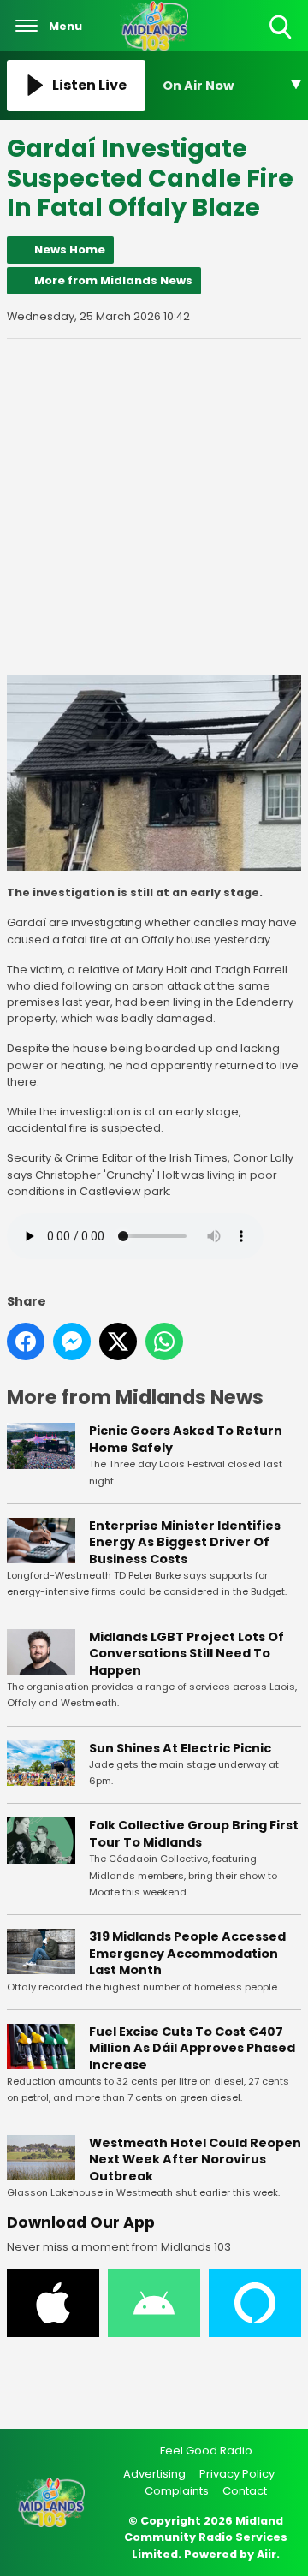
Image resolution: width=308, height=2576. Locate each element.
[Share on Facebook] (26, 1342)
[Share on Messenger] (72, 1342)
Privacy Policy (237, 2474)
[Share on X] (118, 1342)
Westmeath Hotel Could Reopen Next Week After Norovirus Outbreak (195, 2160)
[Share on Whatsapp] (164, 1342)
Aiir (267, 2554)
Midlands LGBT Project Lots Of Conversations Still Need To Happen (187, 1654)
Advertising (154, 2474)
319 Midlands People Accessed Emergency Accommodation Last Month (187, 1953)
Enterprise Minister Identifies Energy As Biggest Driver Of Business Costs (185, 1542)
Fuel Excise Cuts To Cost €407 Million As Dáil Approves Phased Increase (192, 2048)
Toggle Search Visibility (282, 40)
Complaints (177, 2491)
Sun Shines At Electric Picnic (180, 1748)
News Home (70, 250)
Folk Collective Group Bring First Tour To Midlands (194, 1834)
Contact (245, 2491)
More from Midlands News (113, 280)
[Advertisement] (154, 507)
